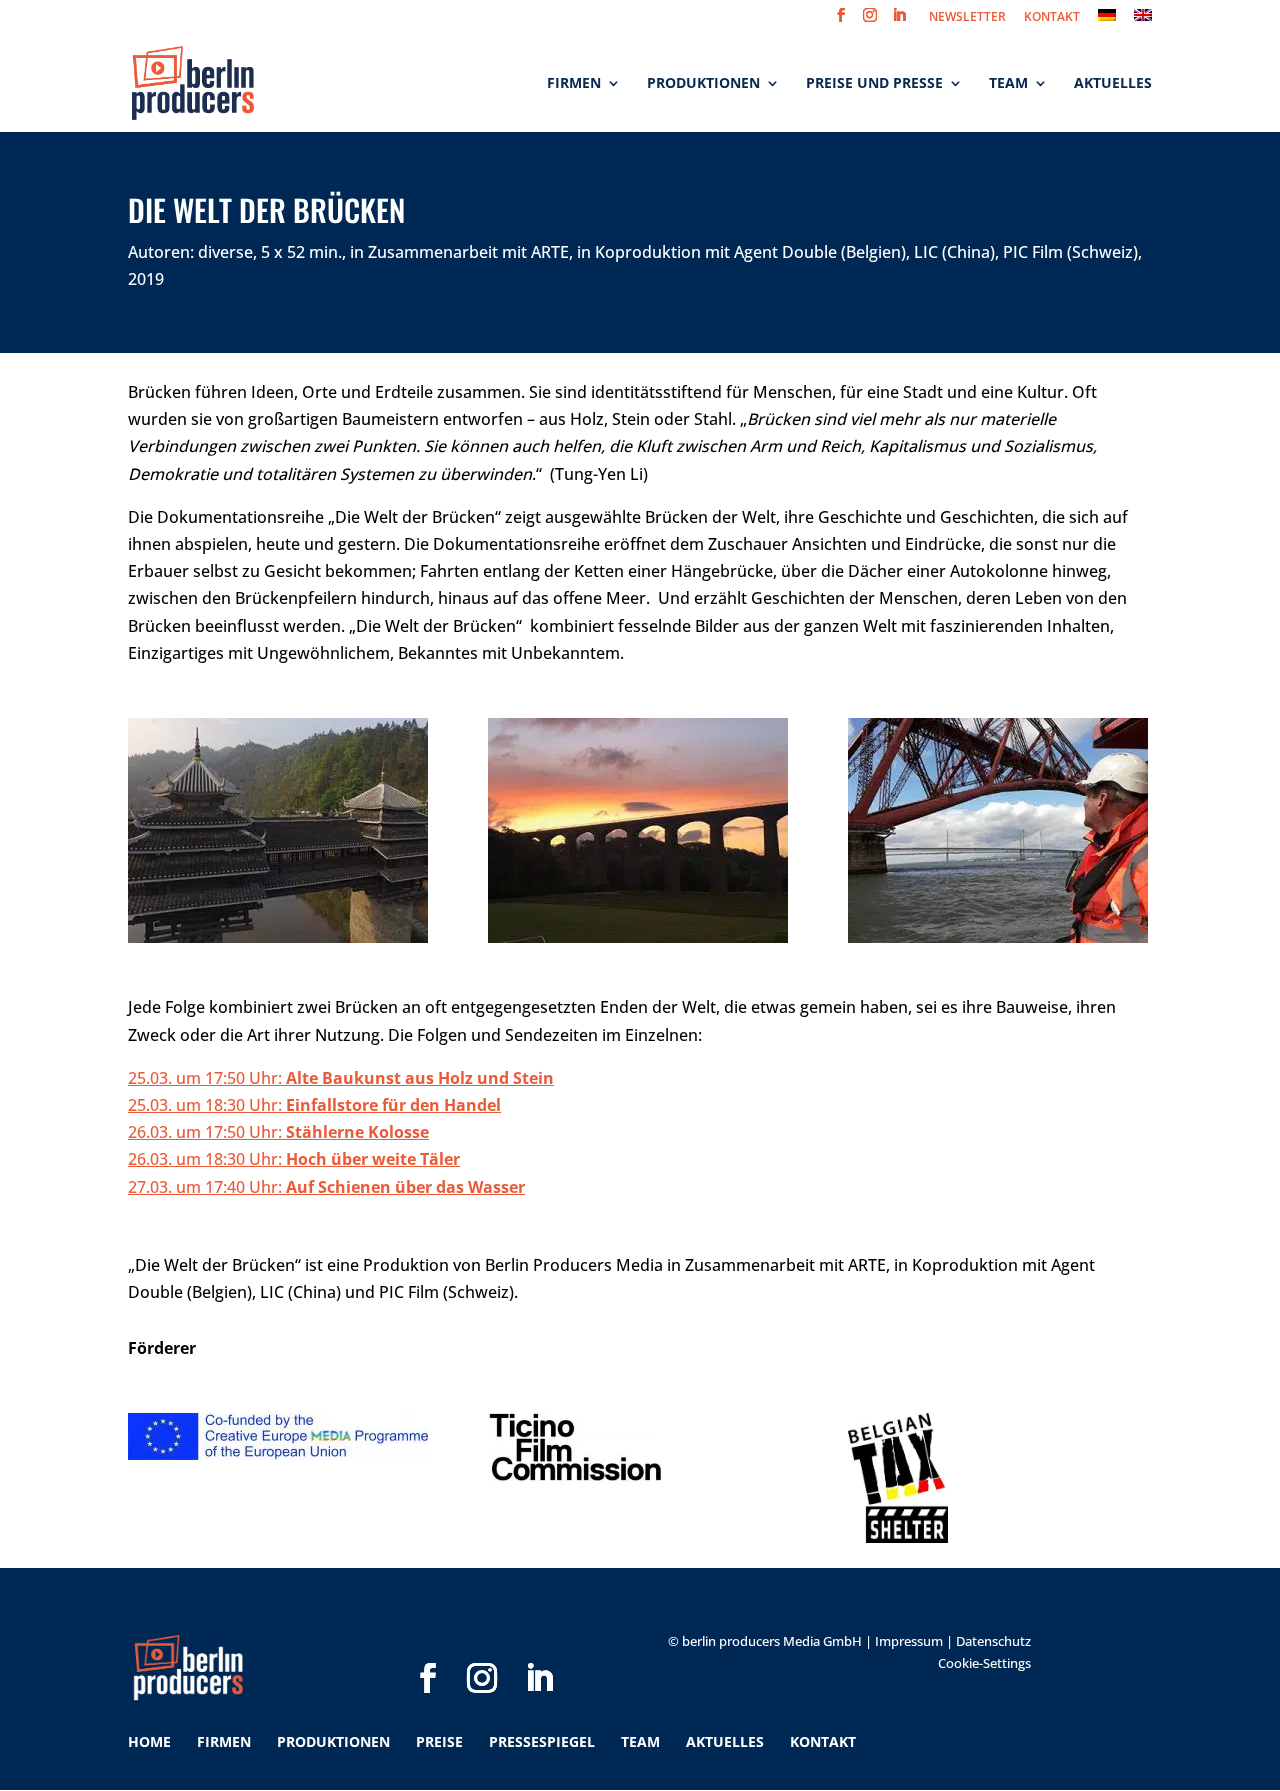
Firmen (574, 84)
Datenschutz (993, 1641)
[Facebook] (428, 1646)
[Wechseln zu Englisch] (1143, 20)
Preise (439, 1741)
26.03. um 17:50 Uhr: (278, 1132)
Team (1008, 84)
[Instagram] (482, 1646)
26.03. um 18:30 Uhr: (294, 1159)
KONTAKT (1052, 18)
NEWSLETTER (967, 18)
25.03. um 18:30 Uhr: (207, 1105)
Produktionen (703, 84)
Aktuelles (1113, 84)
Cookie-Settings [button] (984, 1663)
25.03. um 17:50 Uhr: (341, 1078)
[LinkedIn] (539, 1646)
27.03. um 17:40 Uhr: (326, 1187)
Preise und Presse (874, 84)
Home (149, 1741)
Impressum (909, 1641)
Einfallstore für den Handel (393, 1105)
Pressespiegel (542, 1741)
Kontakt (823, 1741)
